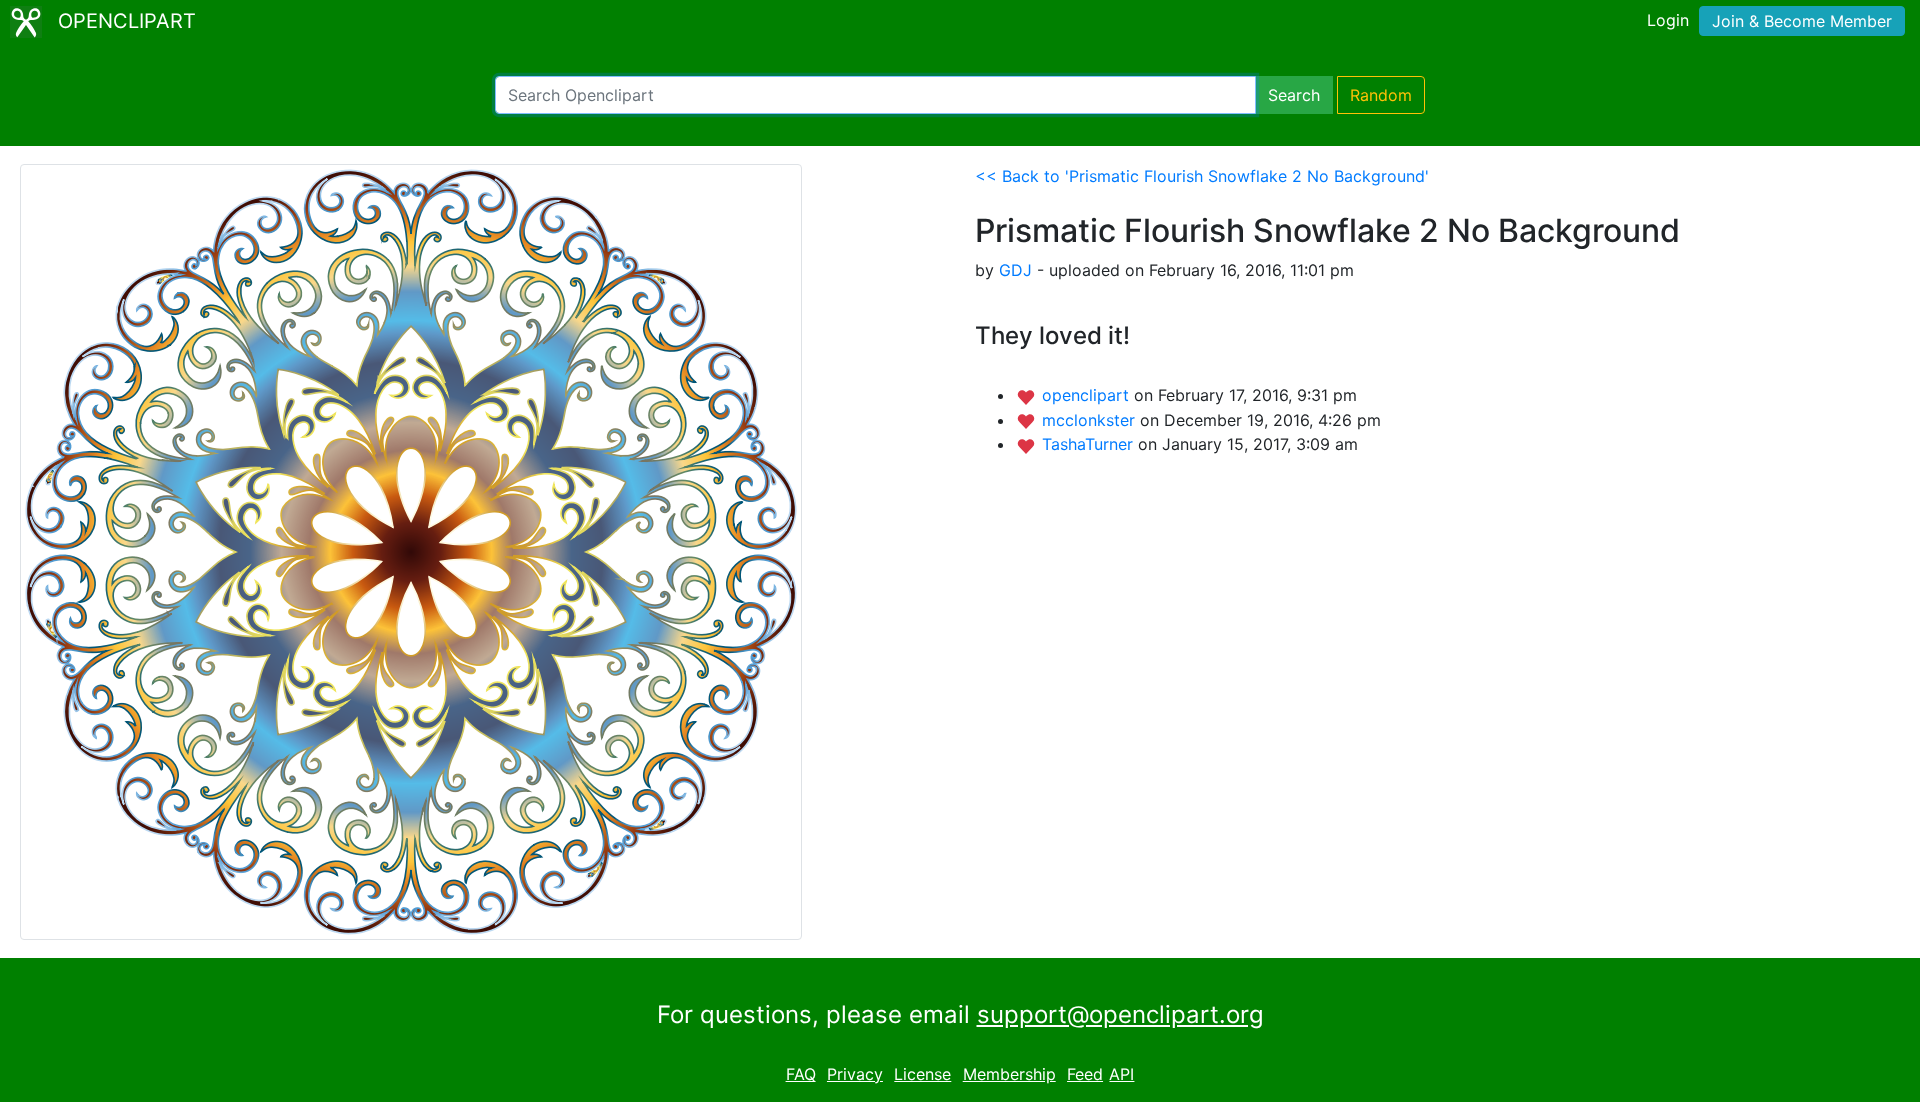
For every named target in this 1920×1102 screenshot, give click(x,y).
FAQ (801, 1074)
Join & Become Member (1802, 21)
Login (1668, 20)
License (922, 1074)
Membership (1009, 1074)
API (1121, 1074)
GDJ (1015, 270)
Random (1381, 95)
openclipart (1088, 395)
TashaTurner (1090, 444)
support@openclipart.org (1120, 1014)
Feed (1085, 1074)
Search (1294, 95)
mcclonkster (1091, 420)
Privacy (855, 1074)
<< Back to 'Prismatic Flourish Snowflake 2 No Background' (1202, 176)
